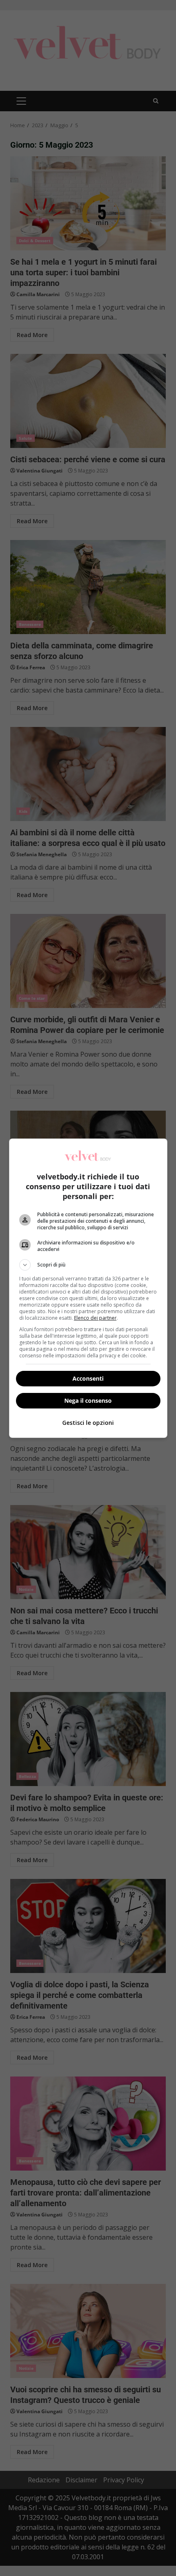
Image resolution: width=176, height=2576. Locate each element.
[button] (88, 1265)
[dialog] (88, 1288)
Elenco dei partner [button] (95, 1318)
